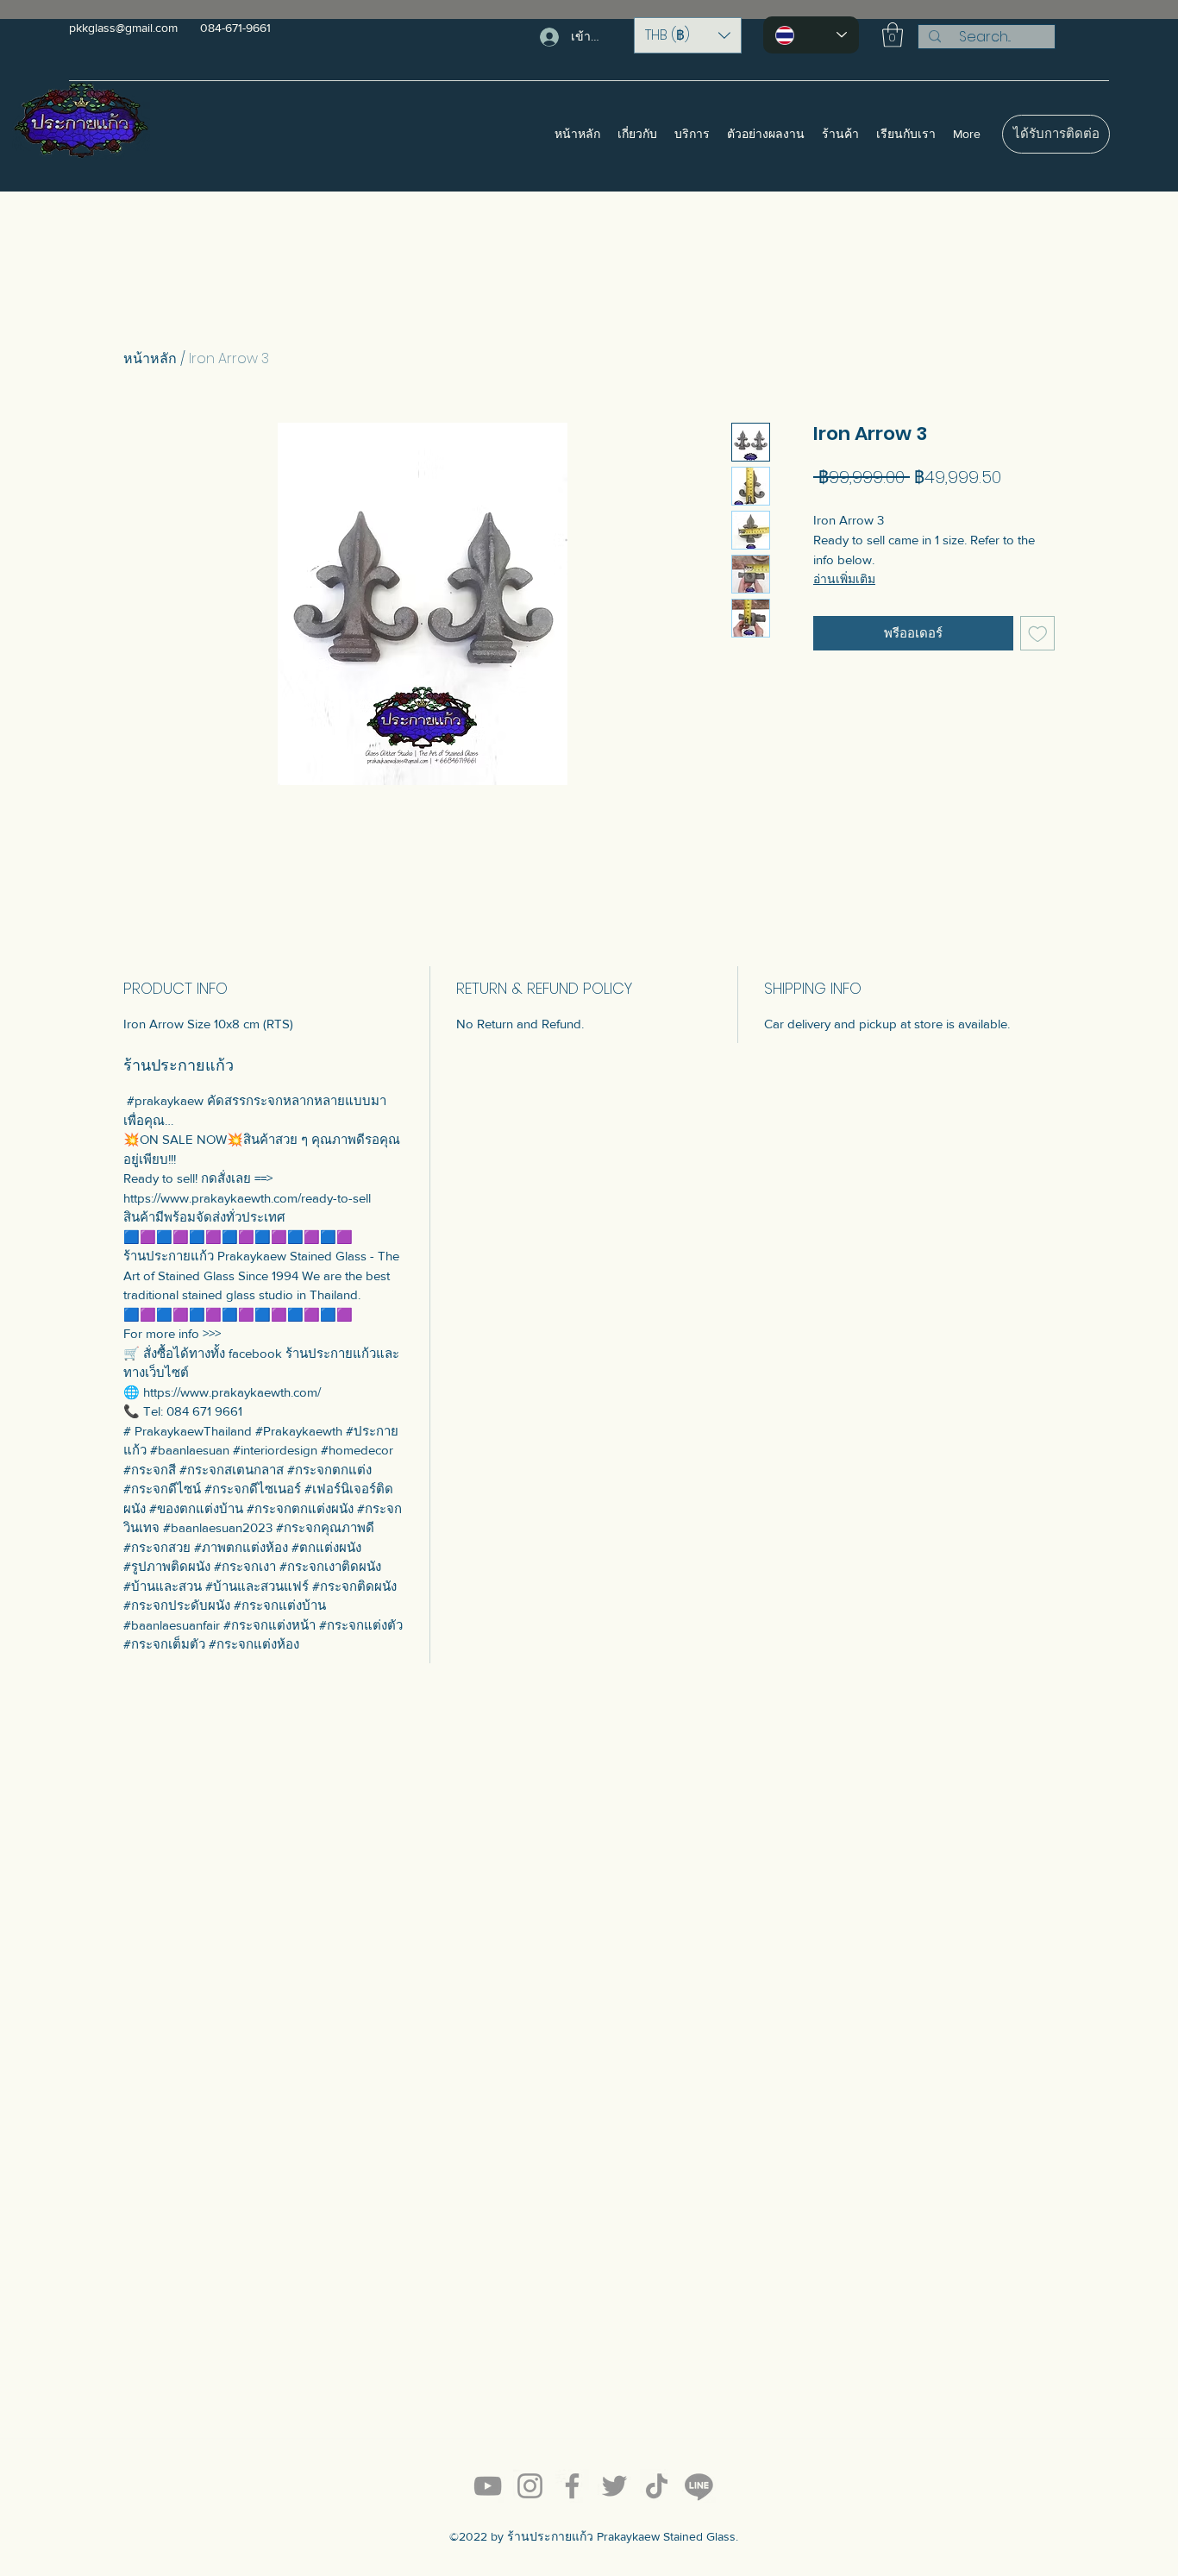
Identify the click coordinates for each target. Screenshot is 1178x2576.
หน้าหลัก (150, 358)
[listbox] (688, 35)
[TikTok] (657, 2486)
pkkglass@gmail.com (123, 28)
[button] (688, 35)
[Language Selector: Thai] (811, 35)
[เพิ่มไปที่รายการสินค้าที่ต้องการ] (1038, 634)
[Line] (699, 2486)
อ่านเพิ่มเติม (844, 579)
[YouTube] (488, 2486)
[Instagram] (530, 2486)
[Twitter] (614, 2486)
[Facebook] (572, 2486)
